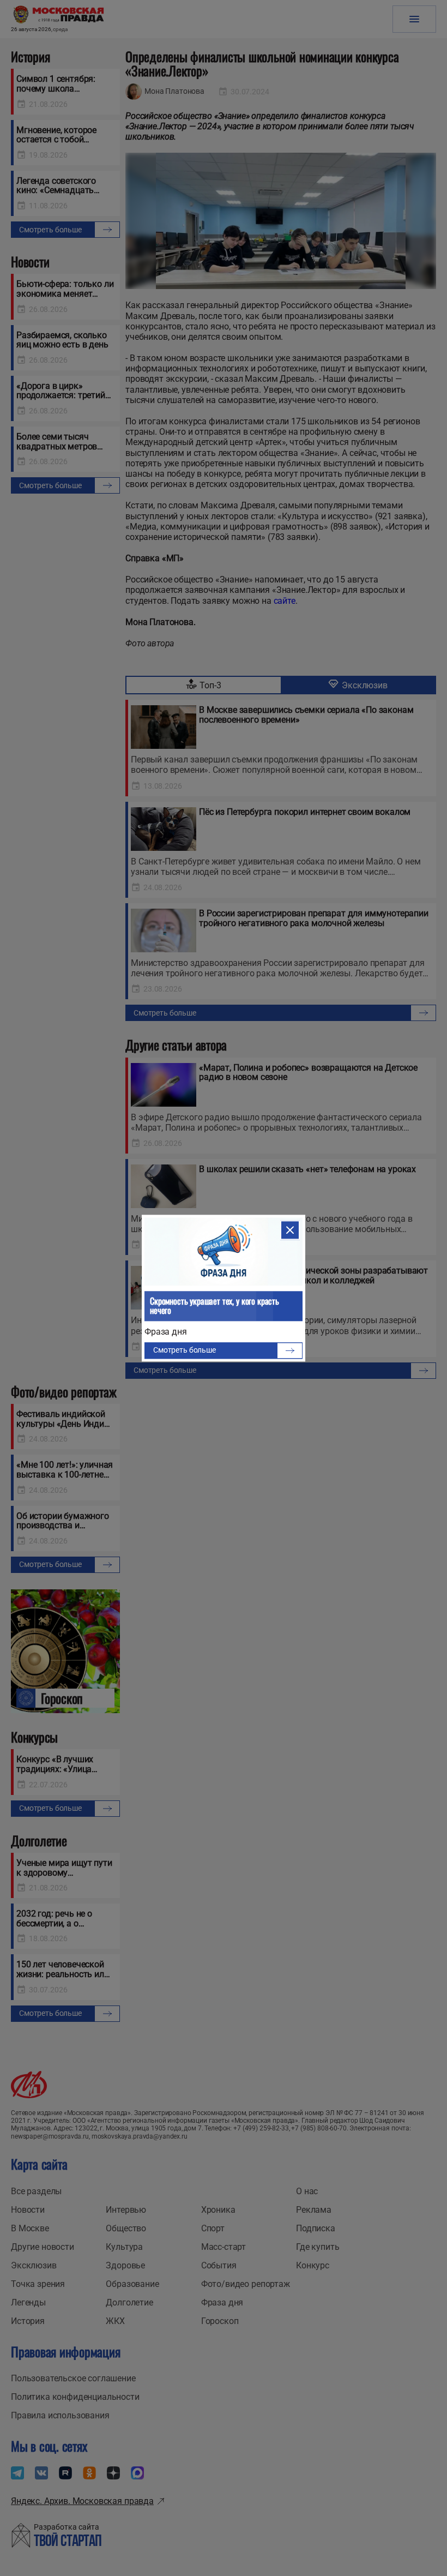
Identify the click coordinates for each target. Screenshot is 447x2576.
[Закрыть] (290, 1230)
